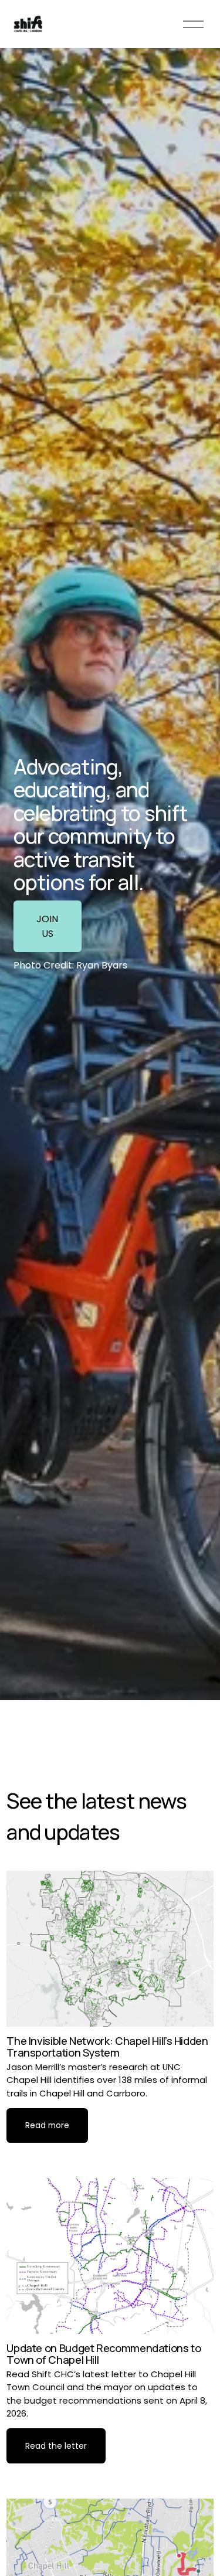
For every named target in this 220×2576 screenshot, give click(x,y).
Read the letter (56, 2446)
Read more (47, 2125)
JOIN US (47, 926)
